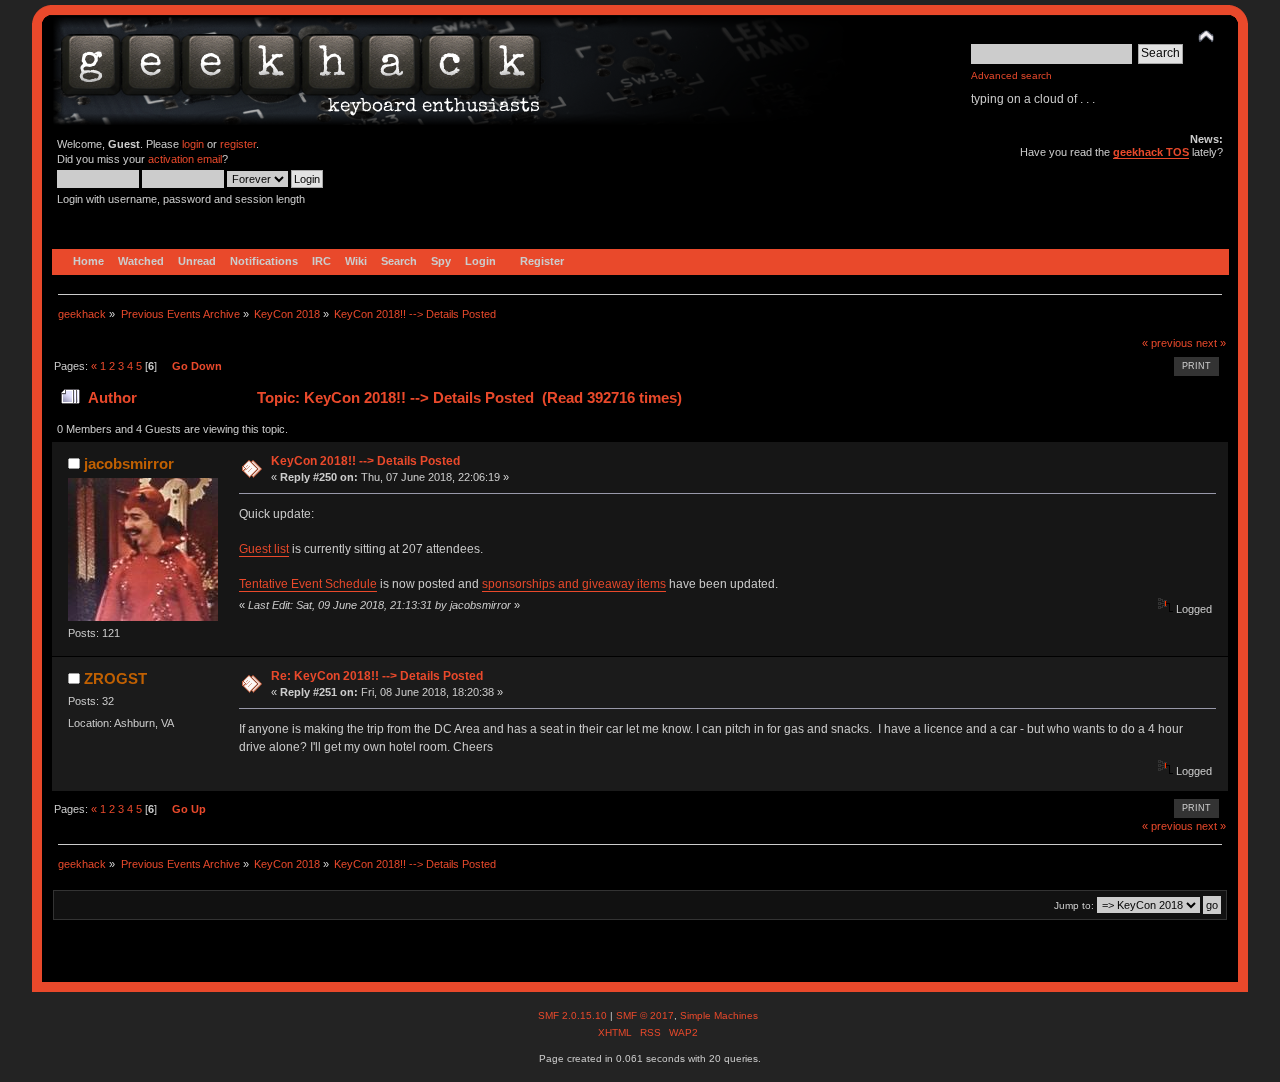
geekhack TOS (1151, 152)
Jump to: (1074, 905)
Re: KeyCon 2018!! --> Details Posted (377, 676)
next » (1211, 343)
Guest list (264, 549)
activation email (185, 159)
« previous (1167, 343)
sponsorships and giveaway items (574, 584)
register (238, 144)
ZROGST (115, 678)
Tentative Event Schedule (308, 584)
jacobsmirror (129, 463)
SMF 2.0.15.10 (574, 1015)
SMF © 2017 (645, 1015)
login (193, 144)
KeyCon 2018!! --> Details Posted (365, 461)
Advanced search (1011, 75)
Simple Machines (719, 1015)
